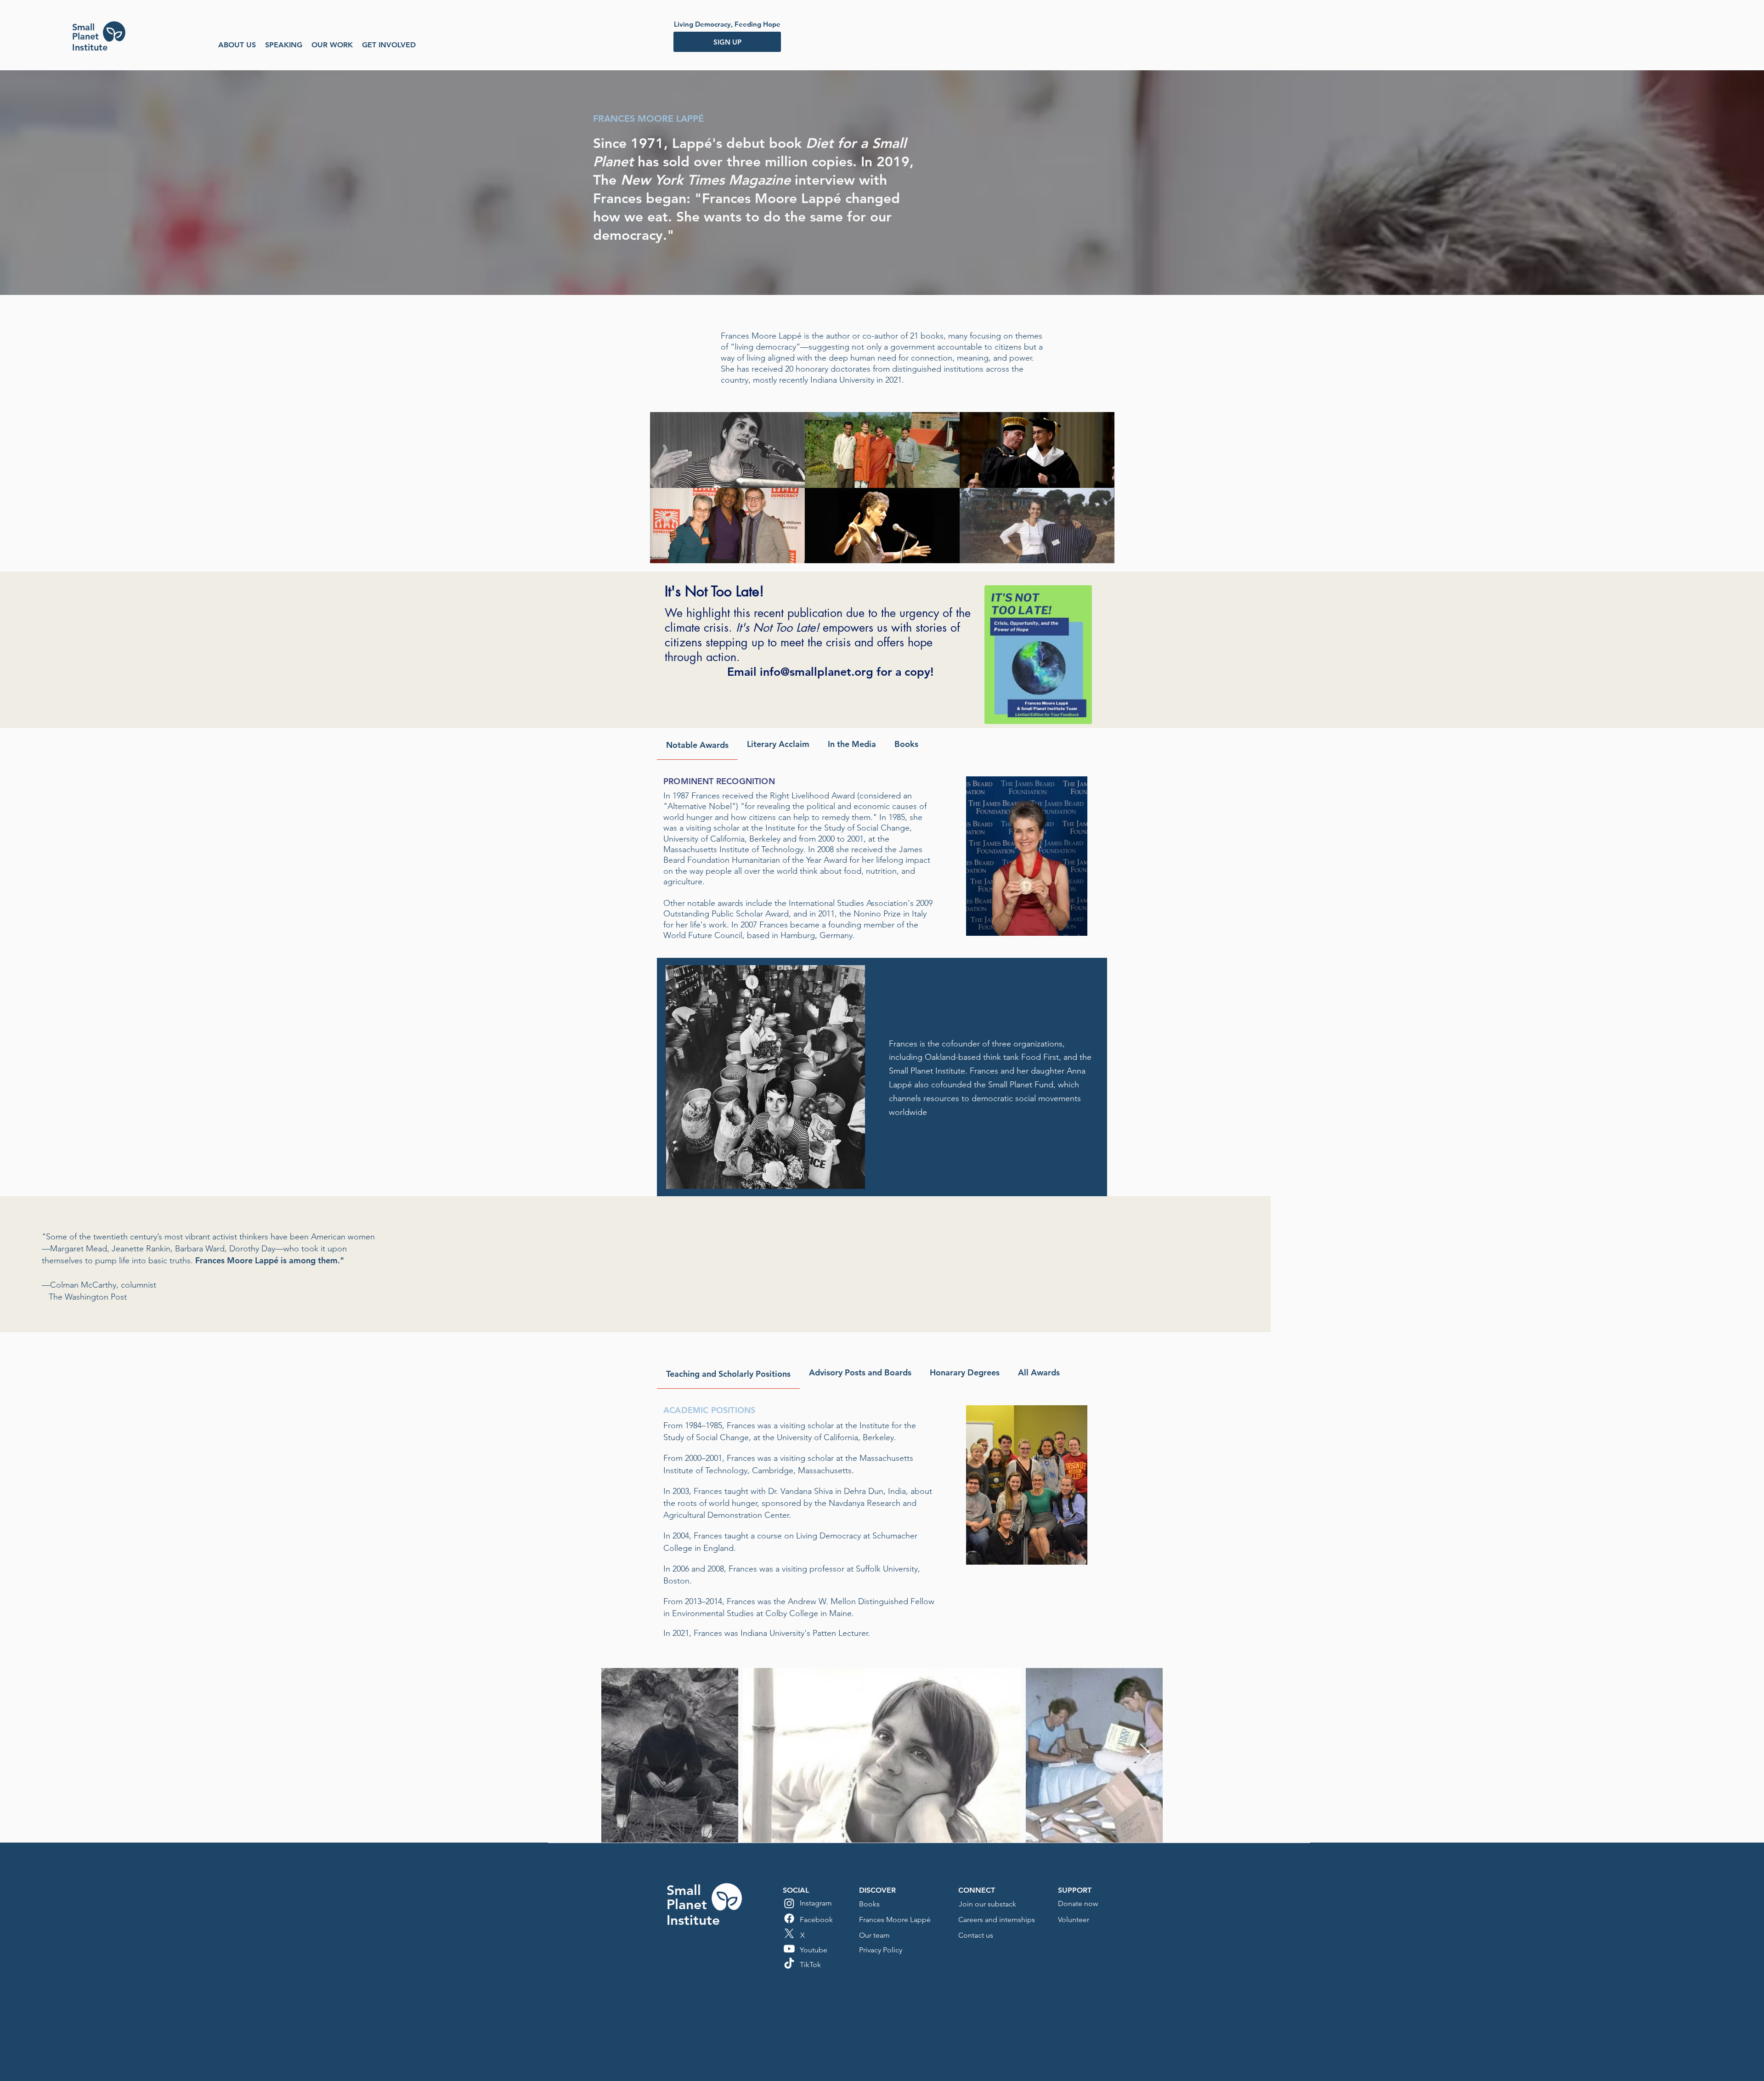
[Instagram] (789, 1903)
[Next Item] (1145, 1755)
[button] (237, 45)
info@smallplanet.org (817, 672)
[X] (789, 1934)
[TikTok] (789, 1964)
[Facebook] (789, 1918)
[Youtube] (789, 1949)
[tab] (697, 744)
